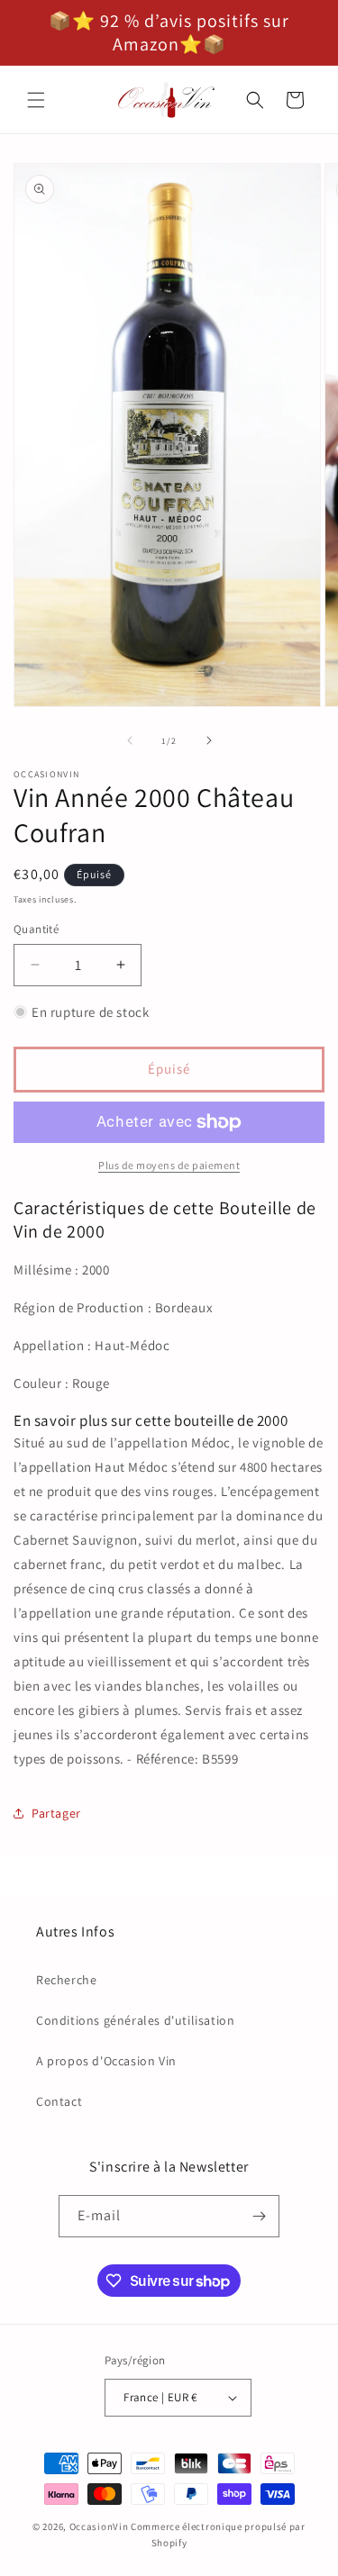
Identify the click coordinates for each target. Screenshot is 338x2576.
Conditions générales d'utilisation (135, 2020)
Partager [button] (56, 1813)
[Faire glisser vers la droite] (209, 740)
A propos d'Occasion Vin (106, 2061)
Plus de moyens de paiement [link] (169, 1165)
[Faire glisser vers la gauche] (130, 740)
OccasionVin (99, 2526)
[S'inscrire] (259, 2216)
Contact (59, 2101)
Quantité (36, 929)
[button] (36, 100)
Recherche (66, 1980)
